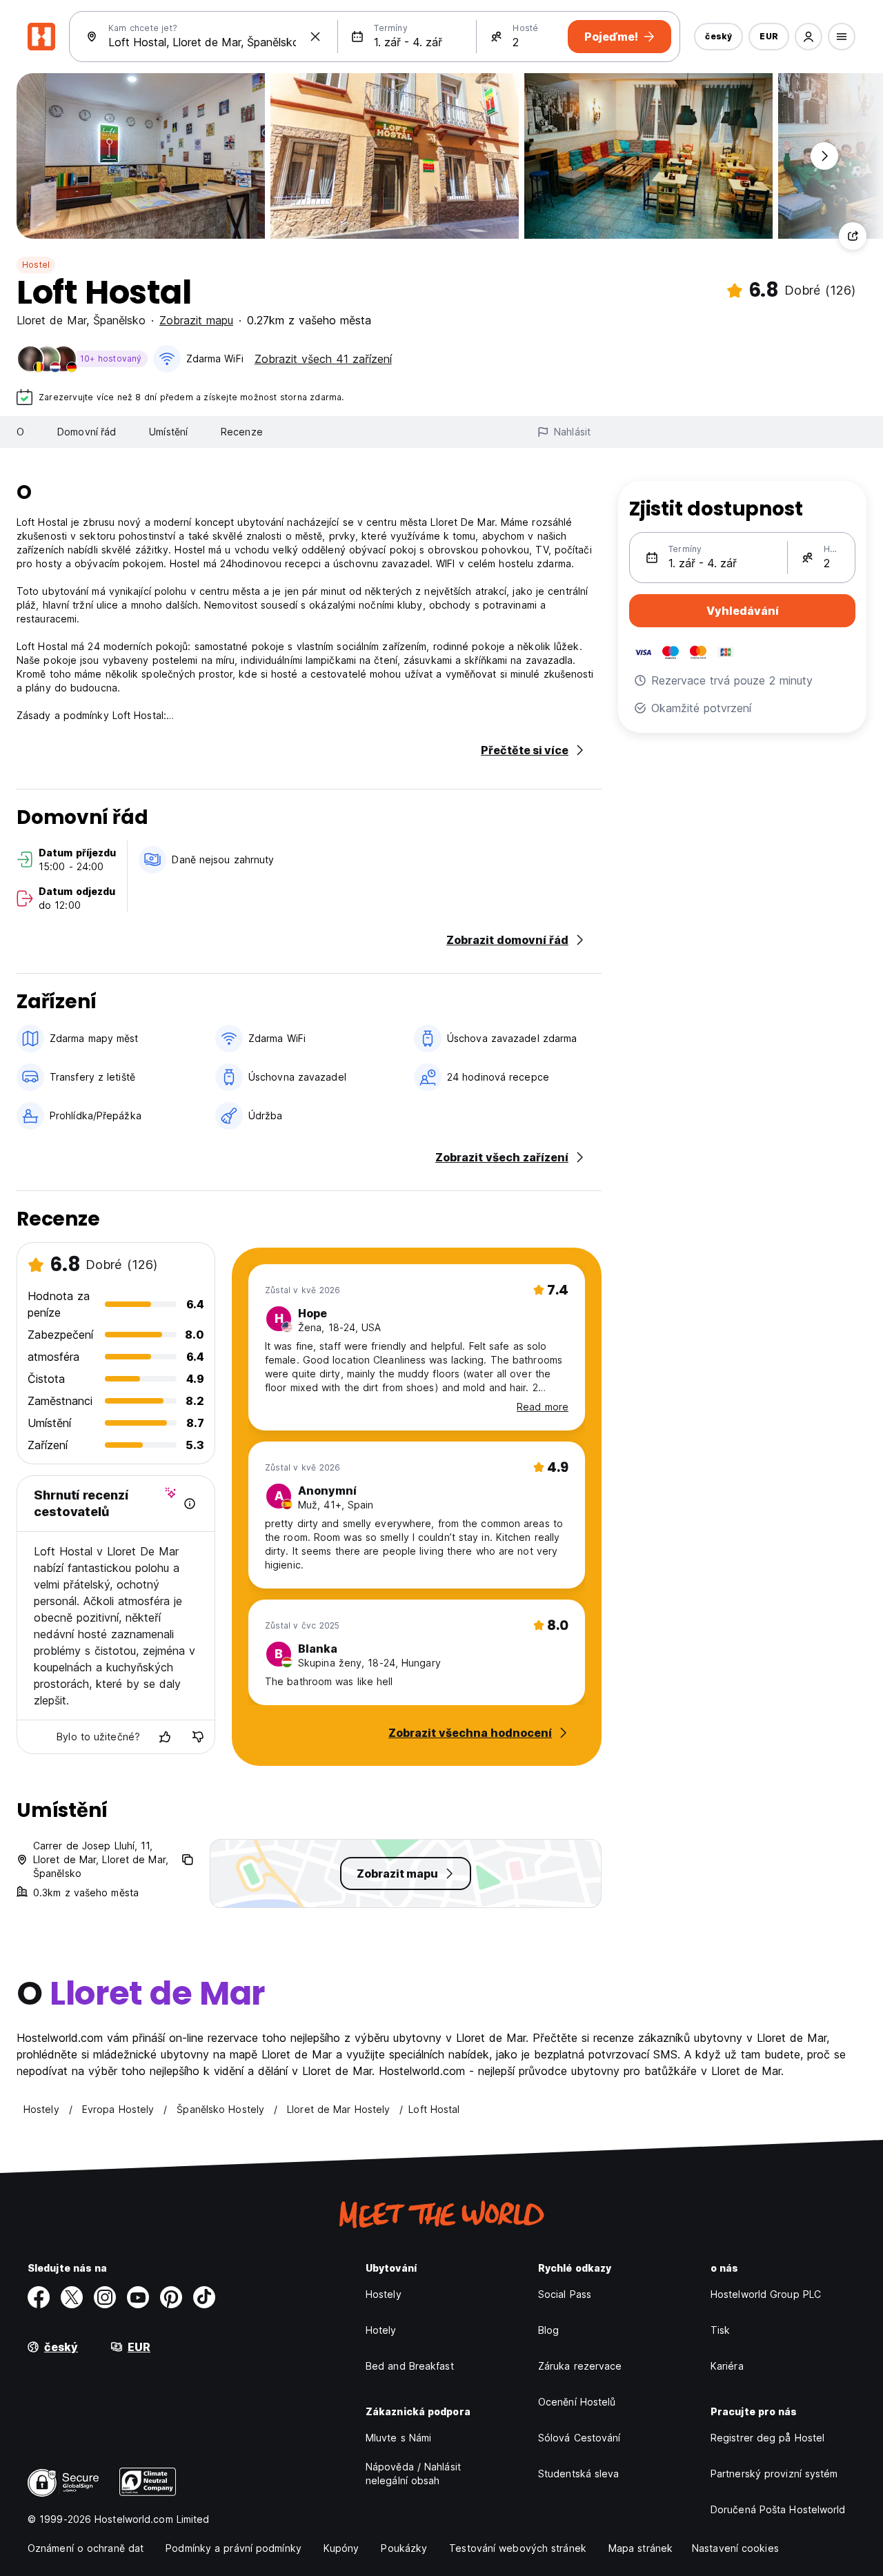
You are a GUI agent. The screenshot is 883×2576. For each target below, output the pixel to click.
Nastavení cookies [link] (735, 2548)
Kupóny (341, 2548)
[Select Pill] (808, 37)
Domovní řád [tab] (87, 432)
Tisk (720, 2330)
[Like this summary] (165, 1737)
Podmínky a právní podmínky (234, 2548)
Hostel (36, 265)
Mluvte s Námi (398, 2438)
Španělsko (119, 320)
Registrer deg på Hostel (767, 2438)
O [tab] (20, 432)
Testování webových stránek (518, 2548)
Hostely (384, 2294)
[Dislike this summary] (198, 1737)
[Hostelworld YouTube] (138, 2297)
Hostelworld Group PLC (766, 2294)
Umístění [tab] (168, 432)
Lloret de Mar (51, 320)
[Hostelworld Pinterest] (171, 2297)
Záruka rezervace (580, 2366)
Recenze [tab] (242, 432)
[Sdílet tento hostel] (853, 236)
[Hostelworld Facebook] (39, 2297)
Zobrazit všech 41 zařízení (323, 359)
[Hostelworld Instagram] (105, 2297)
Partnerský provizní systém (774, 2474)
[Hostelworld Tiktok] (204, 2297)
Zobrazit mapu (196, 320)
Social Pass (565, 2294)
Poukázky (404, 2548)
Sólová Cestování (579, 2438)
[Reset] (315, 37)
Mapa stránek (641, 2548)
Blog (548, 2330)
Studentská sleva (579, 2474)
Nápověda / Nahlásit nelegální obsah (413, 2474)
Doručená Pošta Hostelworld (778, 2509)
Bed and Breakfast (410, 2366)
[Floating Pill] (824, 156)
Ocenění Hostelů (577, 2402)
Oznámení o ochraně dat (86, 2548)
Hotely (381, 2330)
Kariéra (727, 2366)
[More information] (190, 1504)
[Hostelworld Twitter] (72, 2297)
